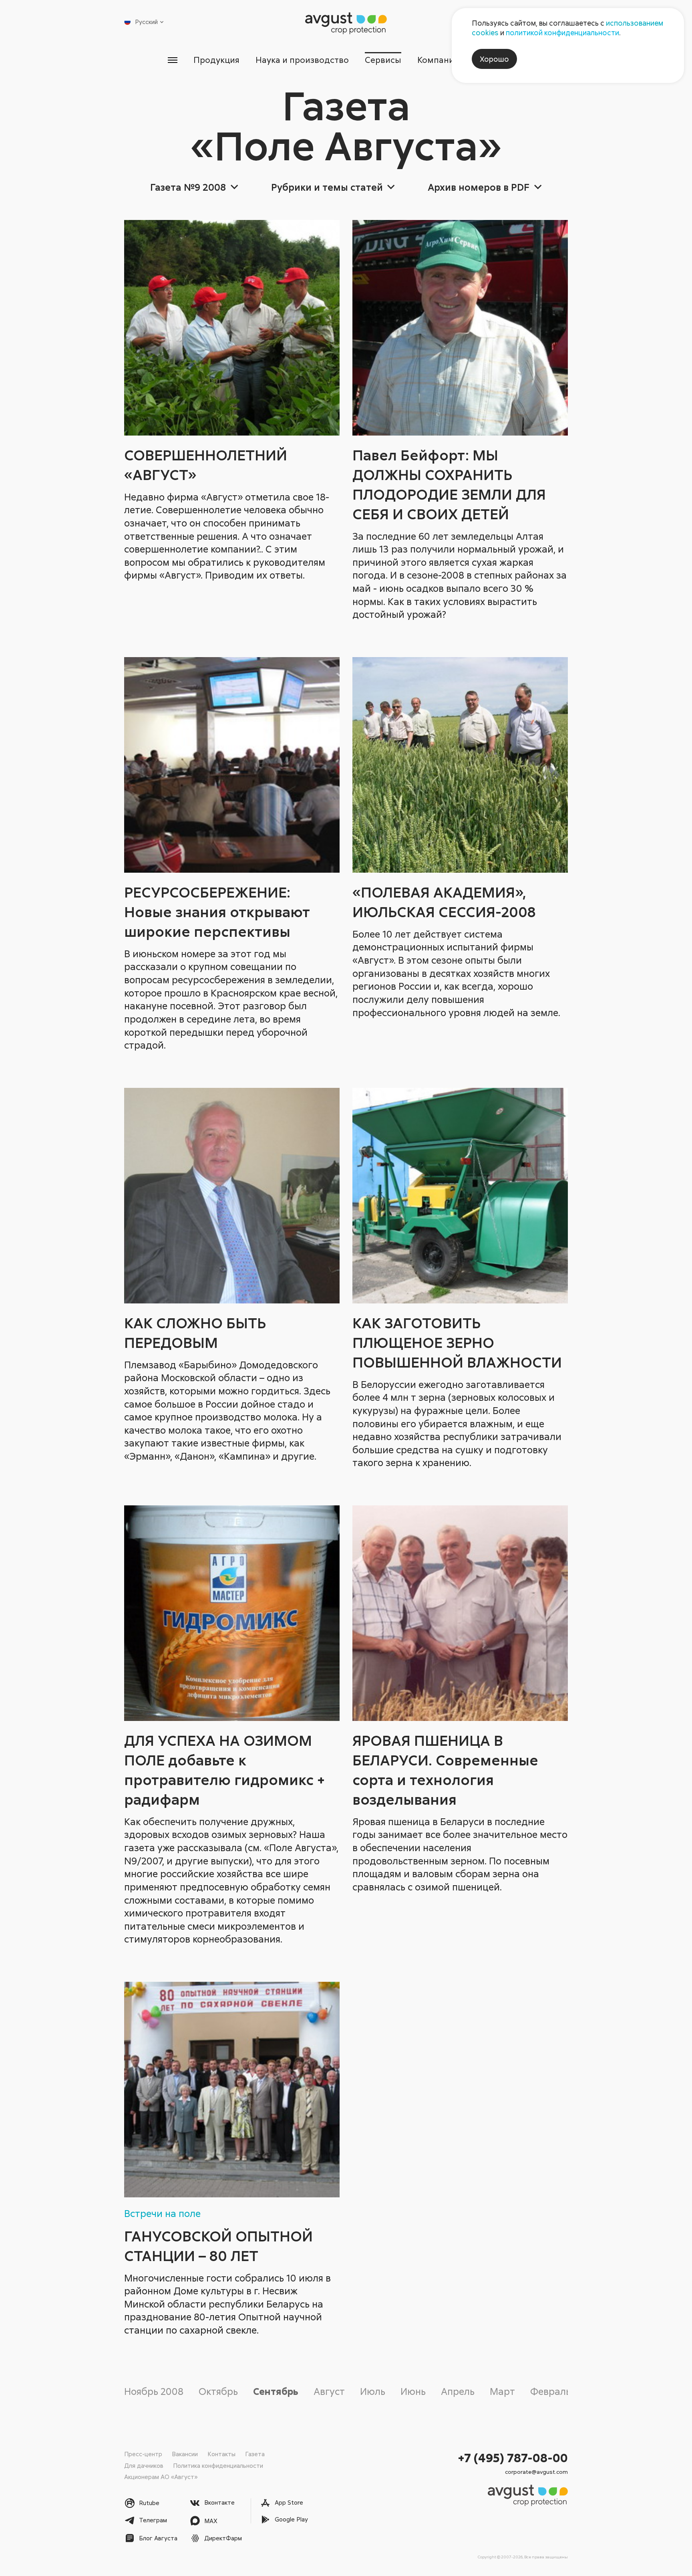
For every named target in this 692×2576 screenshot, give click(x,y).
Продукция (216, 60)
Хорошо (494, 59)
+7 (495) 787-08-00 (513, 2458)
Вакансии (185, 2454)
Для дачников (144, 2465)
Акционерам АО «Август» (161, 2477)
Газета (255, 2454)
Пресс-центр (143, 2454)
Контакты (221, 2454)
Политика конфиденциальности (218, 2465)
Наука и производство (302, 60)
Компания (438, 60)
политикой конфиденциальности (562, 32)
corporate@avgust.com (536, 2472)
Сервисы (383, 60)
